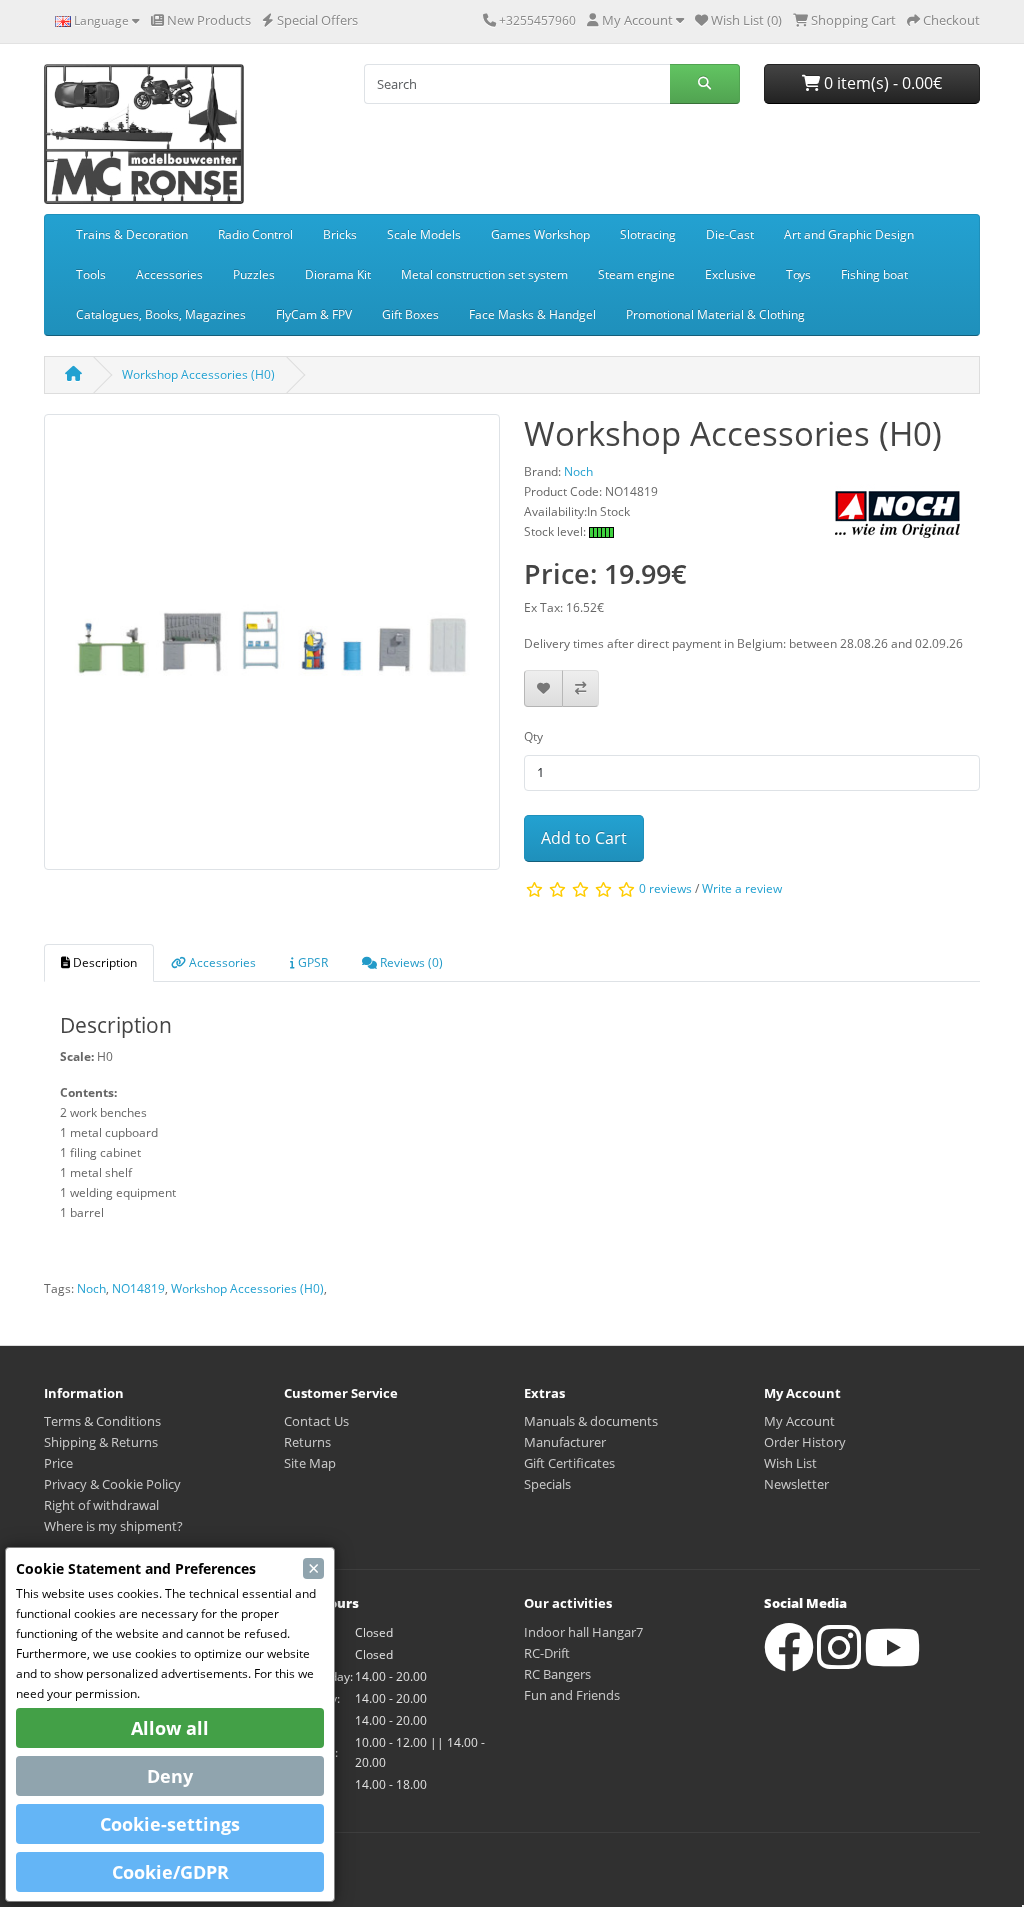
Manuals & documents (591, 1421)
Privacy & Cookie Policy (112, 1484)
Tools (91, 274)
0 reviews (665, 889)
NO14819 (138, 1288)
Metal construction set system (484, 274)
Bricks (340, 234)
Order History (805, 1442)
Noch (91, 1288)
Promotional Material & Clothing (715, 314)
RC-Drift (547, 1653)
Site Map (310, 1463)
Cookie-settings (170, 1824)
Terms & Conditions (102, 1421)
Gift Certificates (569, 1463)
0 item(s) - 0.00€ (881, 83)
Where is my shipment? (113, 1526)
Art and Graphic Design (849, 234)
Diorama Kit (338, 274)
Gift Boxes (410, 314)
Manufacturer (565, 1442)
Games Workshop (540, 234)
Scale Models (424, 234)
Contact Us (316, 1421)
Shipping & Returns (101, 1442)
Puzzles (254, 274)
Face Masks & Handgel (532, 314)
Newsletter (796, 1484)
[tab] (99, 963)
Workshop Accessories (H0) (198, 374)
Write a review (742, 889)
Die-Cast (730, 234)
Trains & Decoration (132, 234)
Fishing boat (874, 274)
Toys (798, 274)
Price (58, 1463)
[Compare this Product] (580, 688)
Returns (307, 1442)
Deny (170, 1776)
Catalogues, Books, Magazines (161, 314)
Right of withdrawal (101, 1505)
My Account (799, 1421)
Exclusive (730, 274)
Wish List (790, 1463)
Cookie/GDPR (170, 1872)
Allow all (170, 1728)
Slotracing (648, 234)
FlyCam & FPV (314, 314)
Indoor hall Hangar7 (583, 1632)
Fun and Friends (572, 1695)
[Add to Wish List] (543, 688)
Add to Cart (584, 838)
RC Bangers (557, 1674)
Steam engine (636, 274)
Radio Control (255, 234)
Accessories (169, 274)
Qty (533, 736)
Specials (547, 1484)
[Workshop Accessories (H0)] (272, 648)
